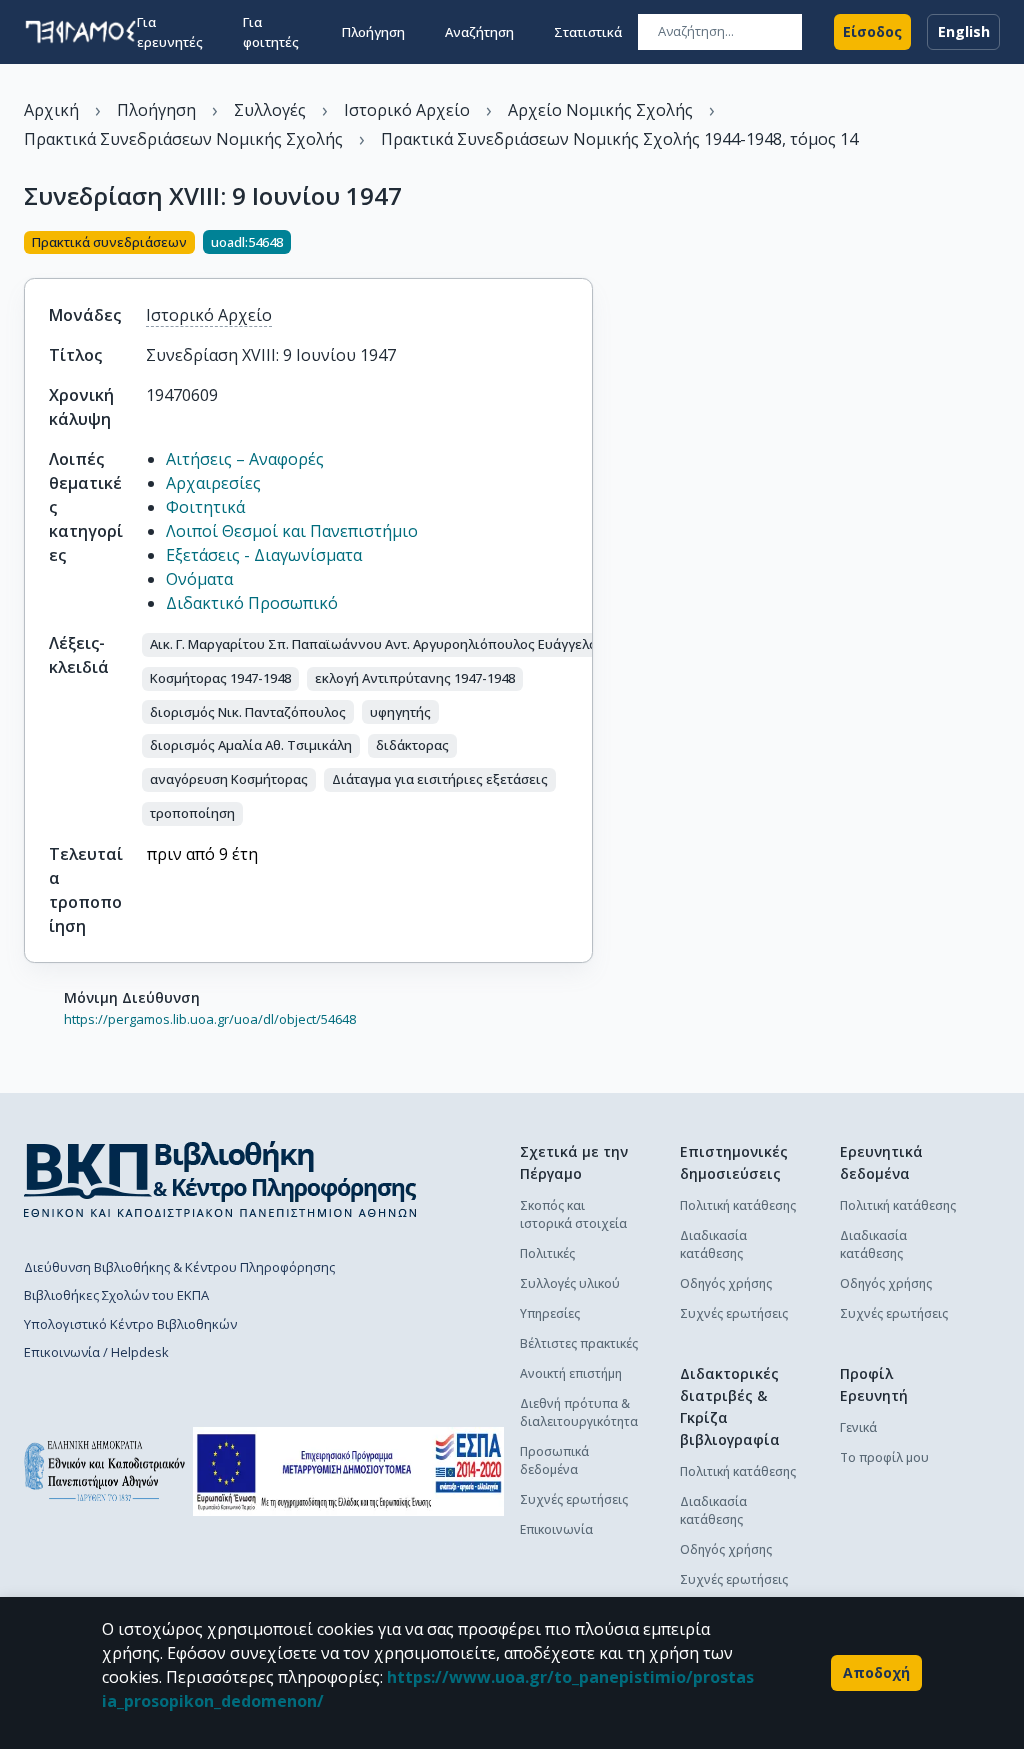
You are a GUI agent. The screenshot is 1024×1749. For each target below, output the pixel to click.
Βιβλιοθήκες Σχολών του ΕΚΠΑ (116, 1295)
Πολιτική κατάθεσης (738, 1205)
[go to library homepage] (220, 1179)
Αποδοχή (876, 1672)
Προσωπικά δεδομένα (554, 1460)
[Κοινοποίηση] (585, 244)
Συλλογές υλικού (570, 1283)
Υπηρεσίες (550, 1313)
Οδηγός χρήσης (726, 1283)
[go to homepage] (80, 32)
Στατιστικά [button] (588, 32)
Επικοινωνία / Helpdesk (96, 1352)
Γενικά (858, 1427)
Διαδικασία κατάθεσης (713, 1244)
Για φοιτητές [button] (271, 32)
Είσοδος (872, 31)
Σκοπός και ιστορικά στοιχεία (573, 1214)
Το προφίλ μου (884, 1457)
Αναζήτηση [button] (479, 32)
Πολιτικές (547, 1253)
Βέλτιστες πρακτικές (579, 1343)
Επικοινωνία (556, 1529)
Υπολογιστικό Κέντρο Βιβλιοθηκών (130, 1324)
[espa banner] (348, 1471)
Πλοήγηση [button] (373, 32)
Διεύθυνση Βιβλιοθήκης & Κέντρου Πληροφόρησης (179, 1267)
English (964, 31)
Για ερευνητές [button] (170, 32)
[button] (476, 645)
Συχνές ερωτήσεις (574, 1499)
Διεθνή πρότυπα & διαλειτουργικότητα (579, 1412)
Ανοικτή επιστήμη (571, 1373)
